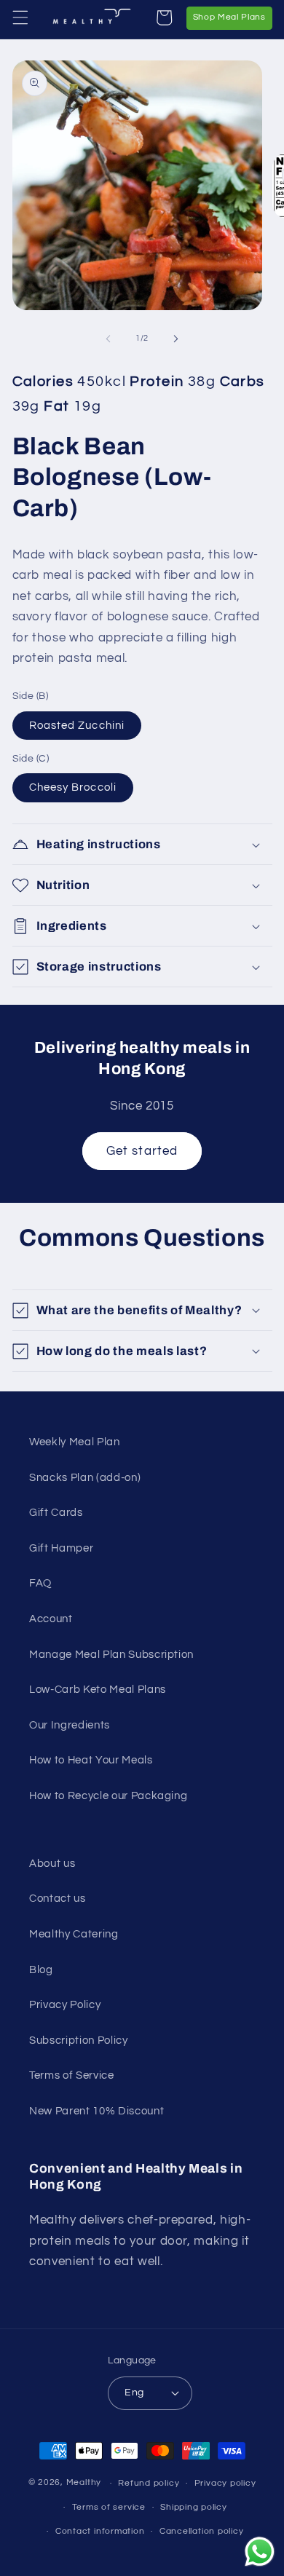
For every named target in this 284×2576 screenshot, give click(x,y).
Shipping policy (194, 2507)
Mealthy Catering (74, 1934)
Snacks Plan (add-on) (85, 1477)
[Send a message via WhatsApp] (260, 2552)
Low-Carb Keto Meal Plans (98, 1689)
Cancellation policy (202, 2531)
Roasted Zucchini (77, 725)
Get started (142, 1151)
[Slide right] (175, 339)
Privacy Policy (65, 2004)
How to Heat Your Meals (91, 1760)
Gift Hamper (61, 1548)
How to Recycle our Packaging (108, 1795)
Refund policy (149, 2483)
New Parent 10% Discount (96, 2111)
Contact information (100, 2531)
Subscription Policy (79, 2040)
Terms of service (109, 2507)
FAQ (40, 1583)
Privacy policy (225, 2483)
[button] (20, 17)
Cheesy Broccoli (73, 787)
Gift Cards (56, 1512)
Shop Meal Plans (233, 17)
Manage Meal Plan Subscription (111, 1654)
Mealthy (84, 2483)
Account (51, 1619)
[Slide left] (109, 339)
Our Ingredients (70, 1725)
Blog (41, 1969)
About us (52, 1863)
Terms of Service (72, 2075)
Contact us (58, 1898)
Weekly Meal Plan (75, 1442)
